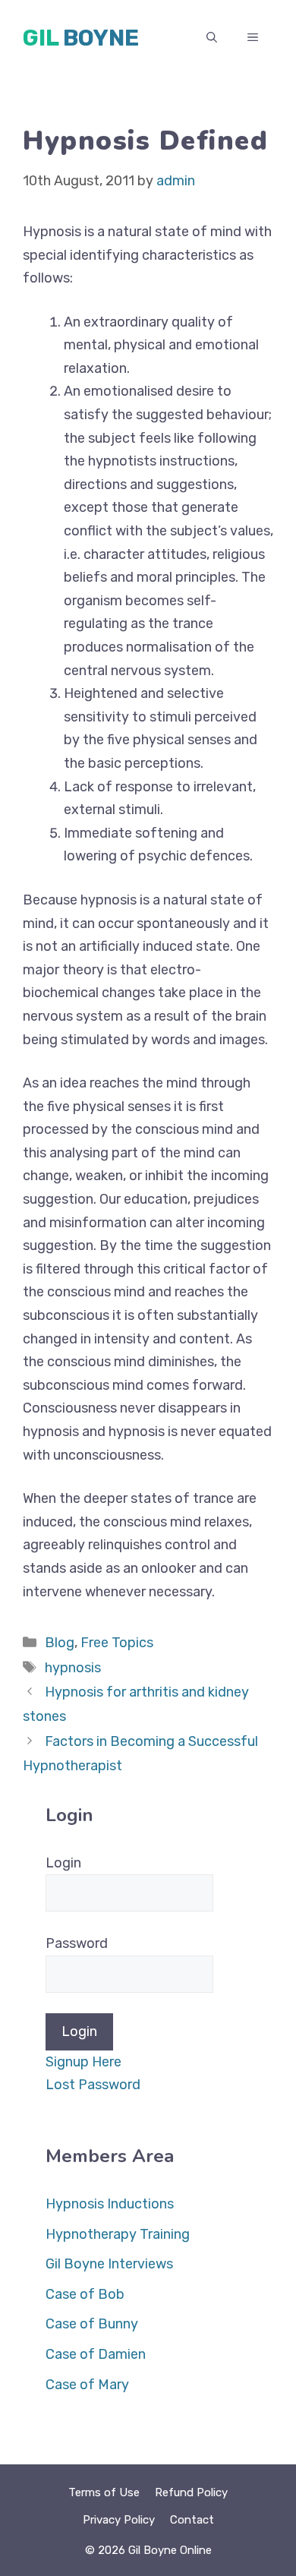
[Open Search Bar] (212, 38)
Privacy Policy (119, 2520)
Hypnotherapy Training (118, 2234)
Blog (60, 1643)
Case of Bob (85, 2294)
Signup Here (83, 2062)
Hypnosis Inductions (110, 2204)
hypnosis (73, 1668)
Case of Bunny (92, 2324)
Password (77, 1943)
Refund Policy (191, 2492)
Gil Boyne (81, 38)
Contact (192, 2520)
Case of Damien (96, 2354)
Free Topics (117, 1643)
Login (63, 1863)
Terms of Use (104, 2492)
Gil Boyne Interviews (109, 2264)
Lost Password (93, 2085)
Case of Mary (87, 2385)
